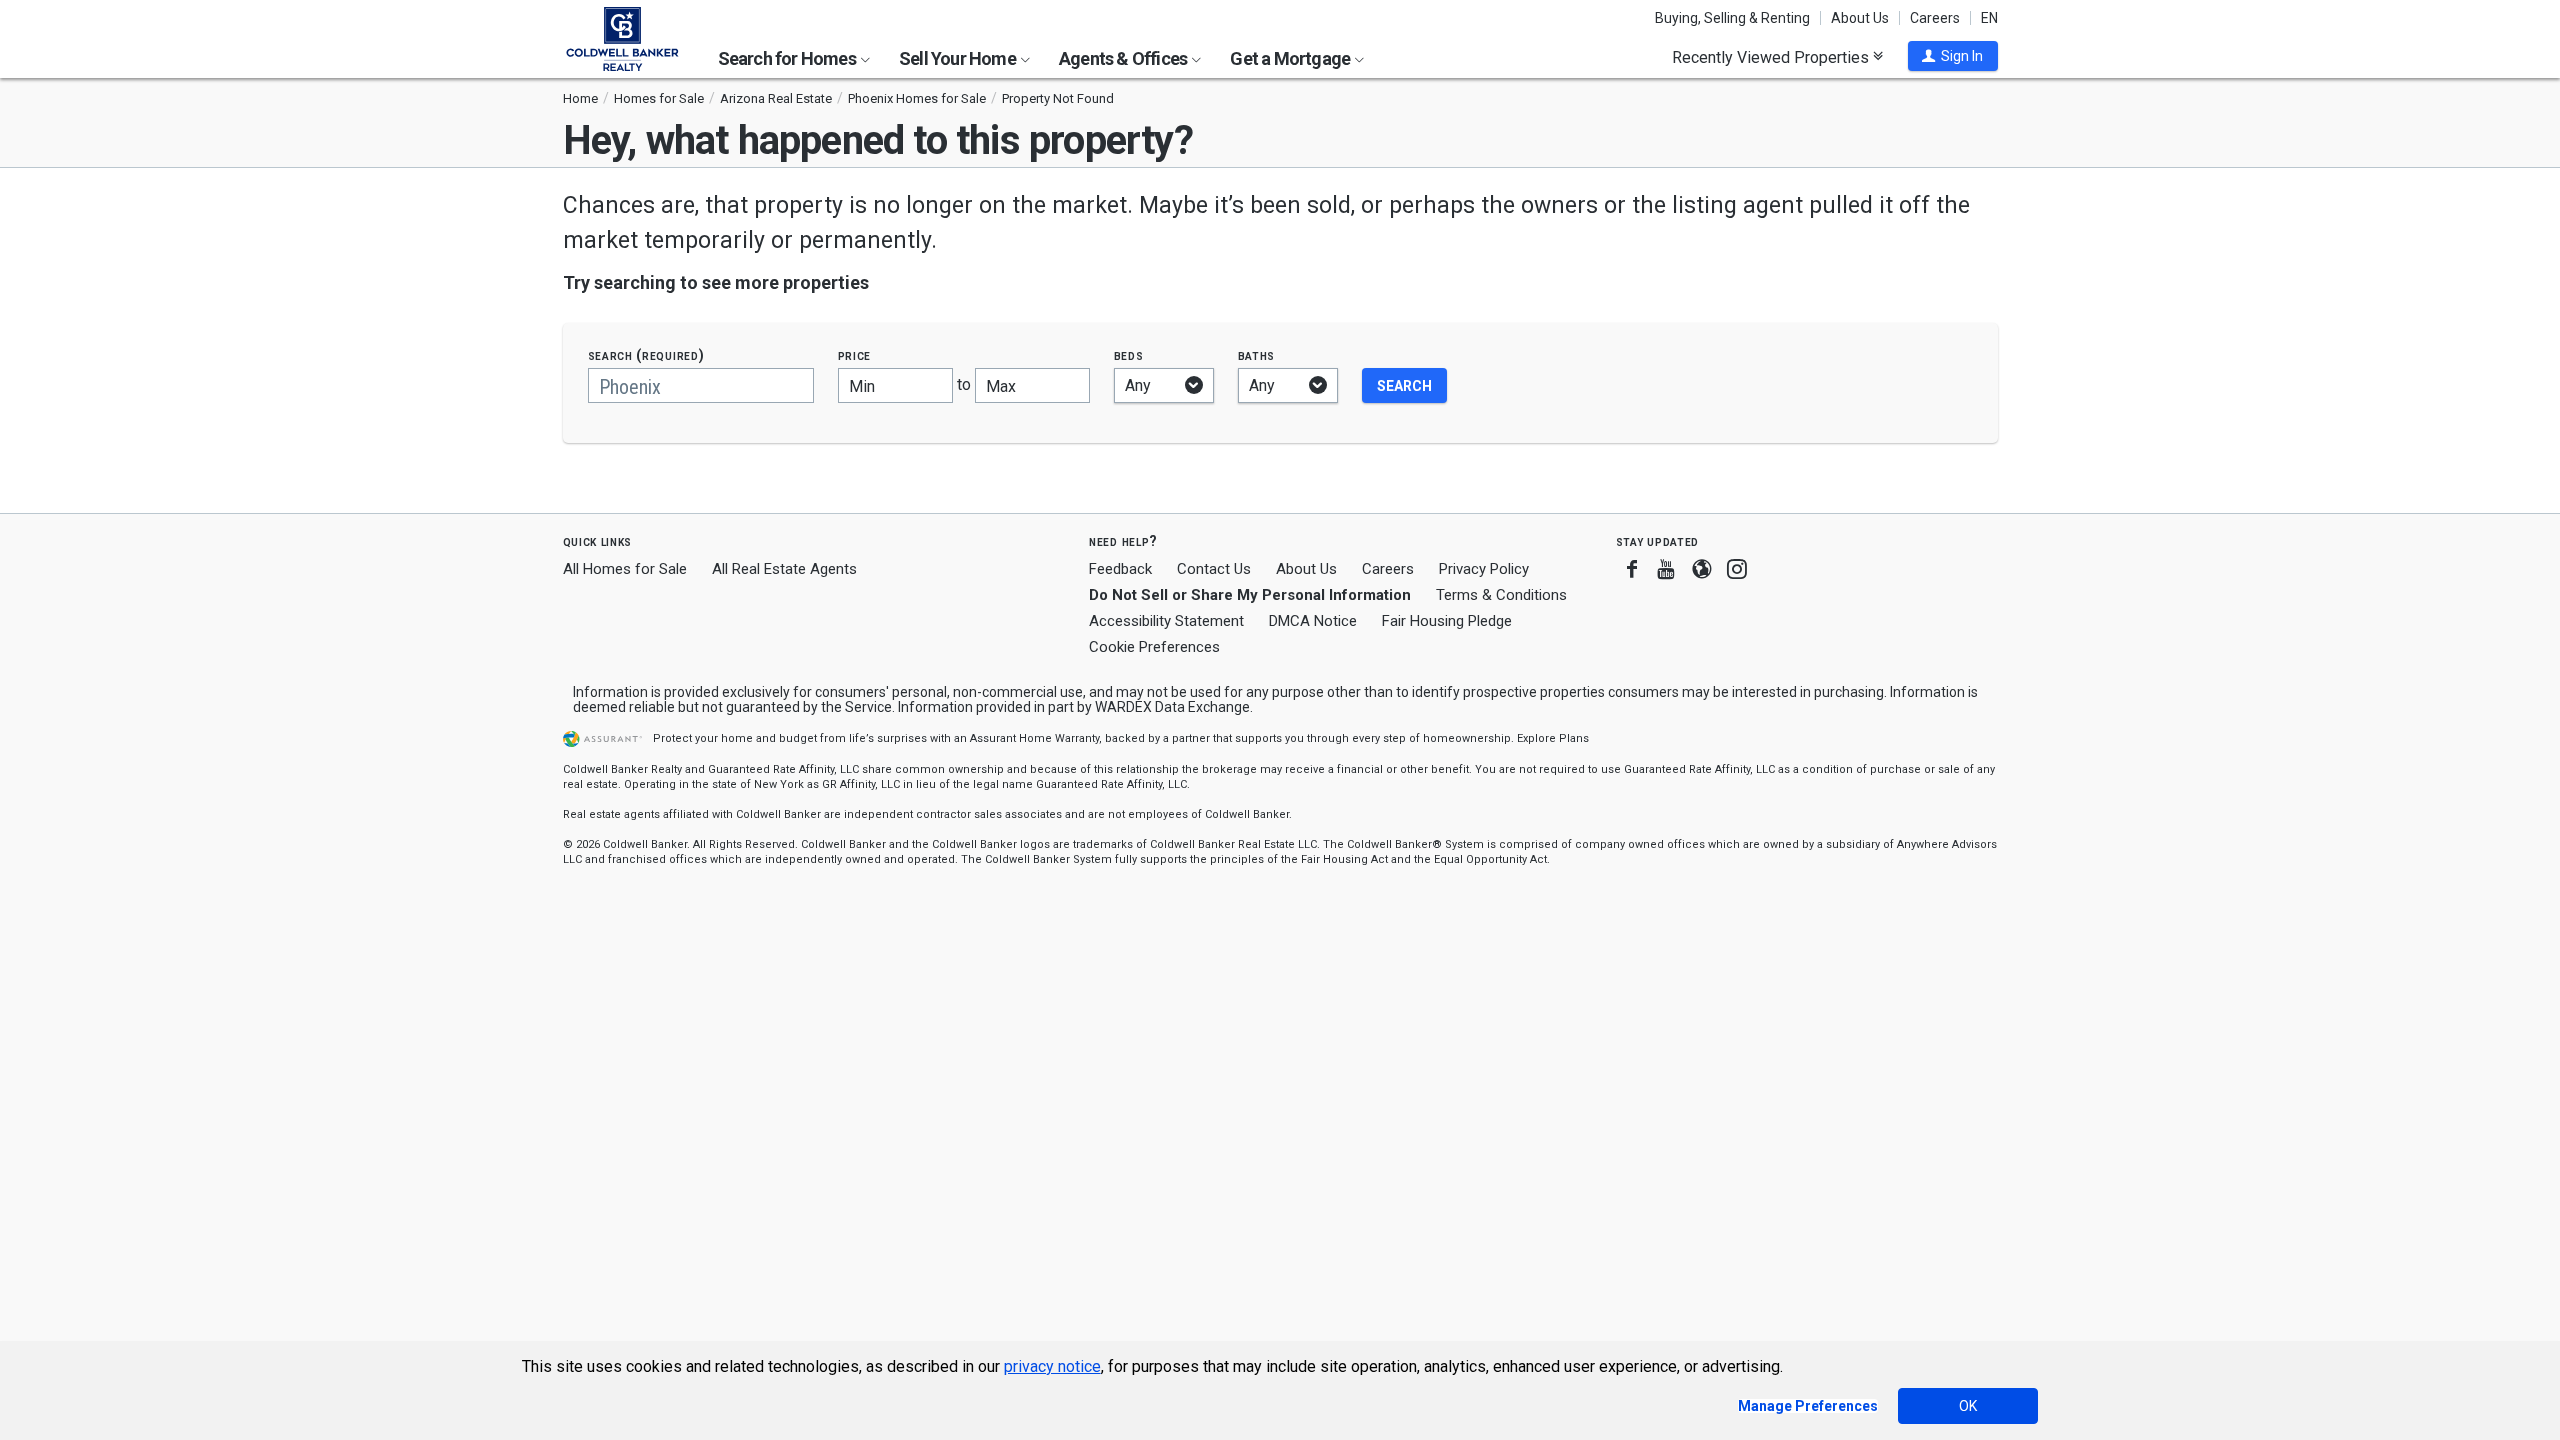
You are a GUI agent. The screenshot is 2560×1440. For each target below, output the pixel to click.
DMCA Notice (1313, 621)
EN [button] (1989, 18)
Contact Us (1214, 569)
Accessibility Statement (1166, 621)
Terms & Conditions (1501, 595)
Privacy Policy (1484, 569)
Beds (1129, 355)
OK (1968, 1406)
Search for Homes (788, 58)
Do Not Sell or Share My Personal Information (1250, 595)
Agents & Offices (1124, 58)
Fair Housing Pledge (1447, 621)
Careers (1935, 18)
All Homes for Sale (625, 569)
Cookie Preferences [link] (1154, 647)
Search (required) (646, 355)
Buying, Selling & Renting (1732, 18)
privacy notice (1052, 1366)
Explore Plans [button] (1553, 738)
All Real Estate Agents (784, 569)
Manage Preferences (1808, 1406)
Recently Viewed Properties (1772, 57)
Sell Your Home (959, 58)
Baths (1257, 355)
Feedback (1120, 569)
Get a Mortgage (1291, 58)
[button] (1953, 56)
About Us (1860, 18)
